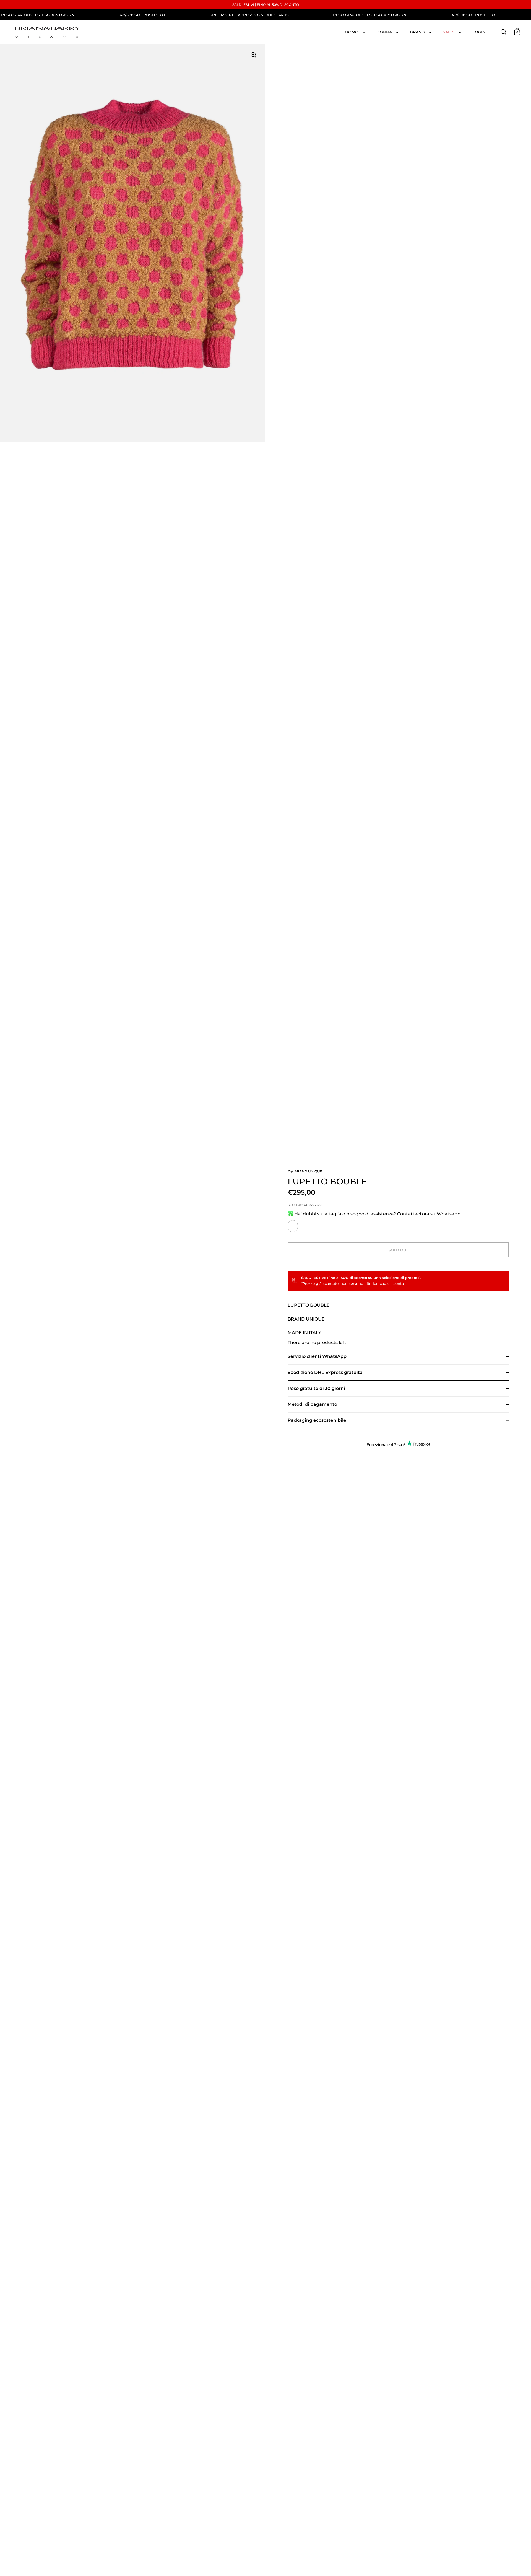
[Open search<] (503, 32)
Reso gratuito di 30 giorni (316, 1388)
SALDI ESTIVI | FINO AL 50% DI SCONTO (266, 5)
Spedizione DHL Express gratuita (325, 1372)
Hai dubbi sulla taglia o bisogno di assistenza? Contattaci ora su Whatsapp (377, 1214)
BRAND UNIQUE (308, 1171)
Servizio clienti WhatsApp (317, 1356)
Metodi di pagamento (312, 1404)
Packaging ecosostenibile (317, 1420)
